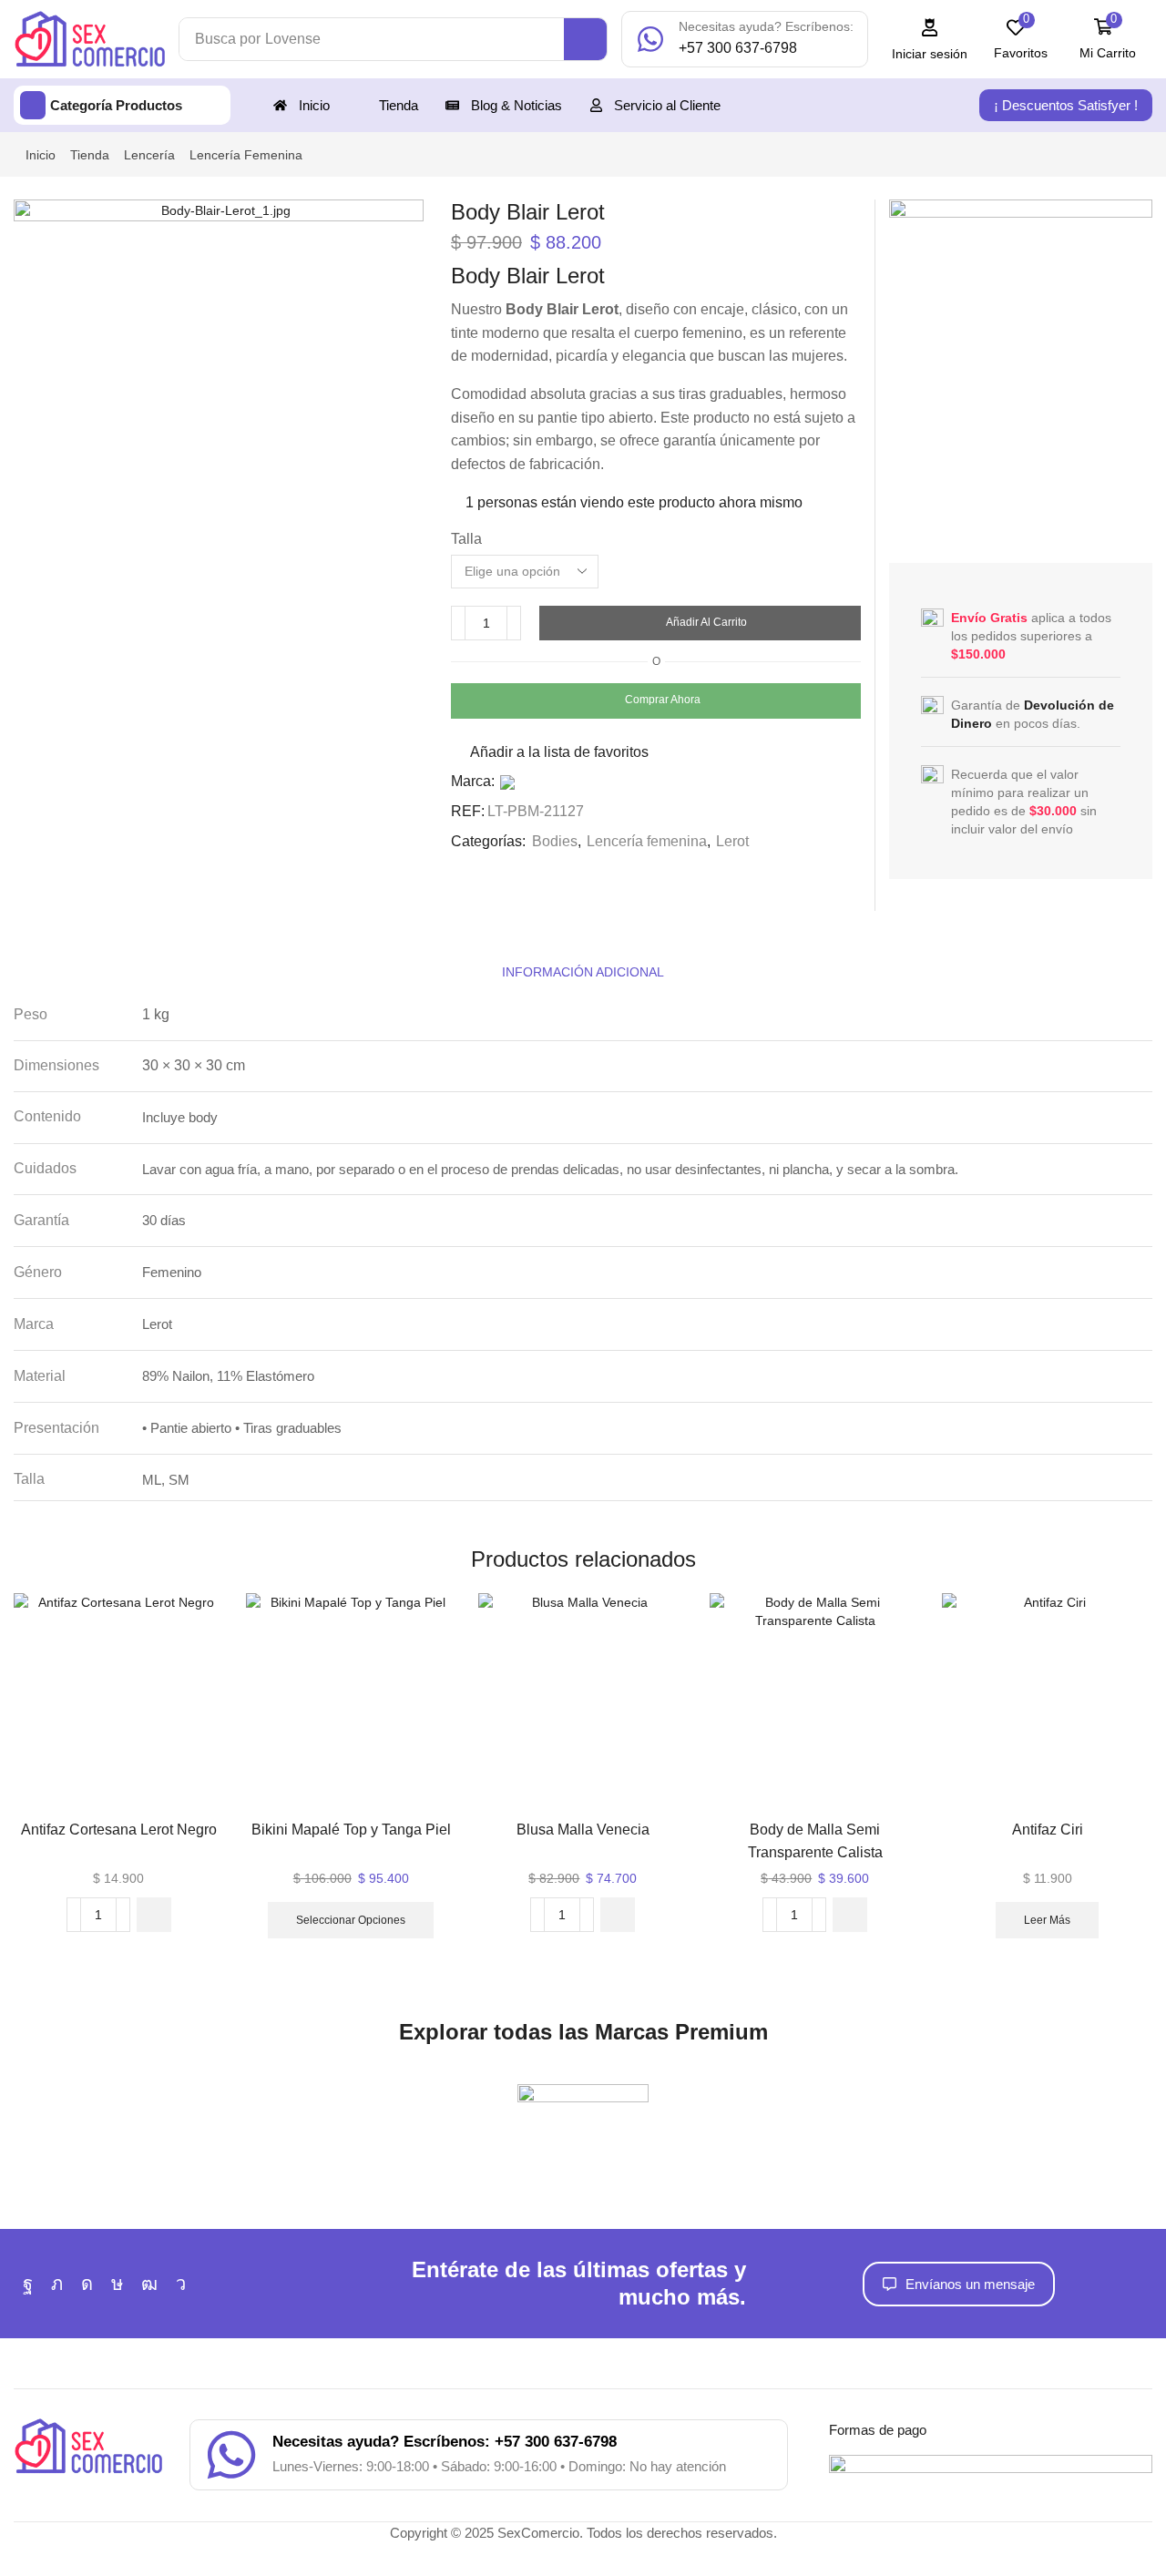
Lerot (732, 841)
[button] (930, 40)
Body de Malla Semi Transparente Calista (815, 1841)
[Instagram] (87, 2284)
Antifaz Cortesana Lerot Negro (119, 1830)
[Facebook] (28, 2284)
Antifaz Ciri (1048, 1830)
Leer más (1047, 1920)
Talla (466, 539)
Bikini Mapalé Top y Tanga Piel (351, 1830)
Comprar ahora (663, 700)
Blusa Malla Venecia (583, 1830)
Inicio (41, 155)
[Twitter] (57, 2284)
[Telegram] (181, 2284)
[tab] (583, 972)
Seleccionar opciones (351, 1920)
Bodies (555, 841)
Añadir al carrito (706, 622)
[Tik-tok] (117, 2284)
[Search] (585, 39)
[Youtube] (149, 2284)
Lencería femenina (246, 155)
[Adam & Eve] (583, 2122)
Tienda (90, 155)
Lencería (149, 155)
